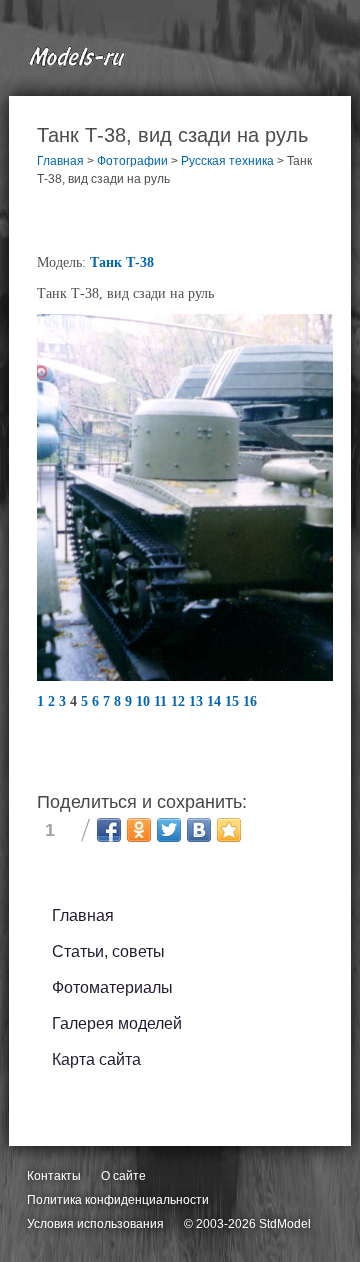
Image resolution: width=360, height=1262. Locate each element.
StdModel (285, 1224)
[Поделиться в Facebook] (109, 830)
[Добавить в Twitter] (169, 830)
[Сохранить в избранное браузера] (229, 830)
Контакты (54, 1176)
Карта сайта (96, 1059)
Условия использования (95, 1224)
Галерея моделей (117, 1023)
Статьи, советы (108, 951)
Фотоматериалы (112, 987)
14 (216, 701)
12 (180, 701)
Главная (83, 915)
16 (250, 701)
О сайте (123, 1176)
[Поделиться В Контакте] (199, 830)
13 (198, 701)
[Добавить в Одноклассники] (139, 830)
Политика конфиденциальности (118, 1200)
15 (234, 701)
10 (145, 701)
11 (162, 701)
